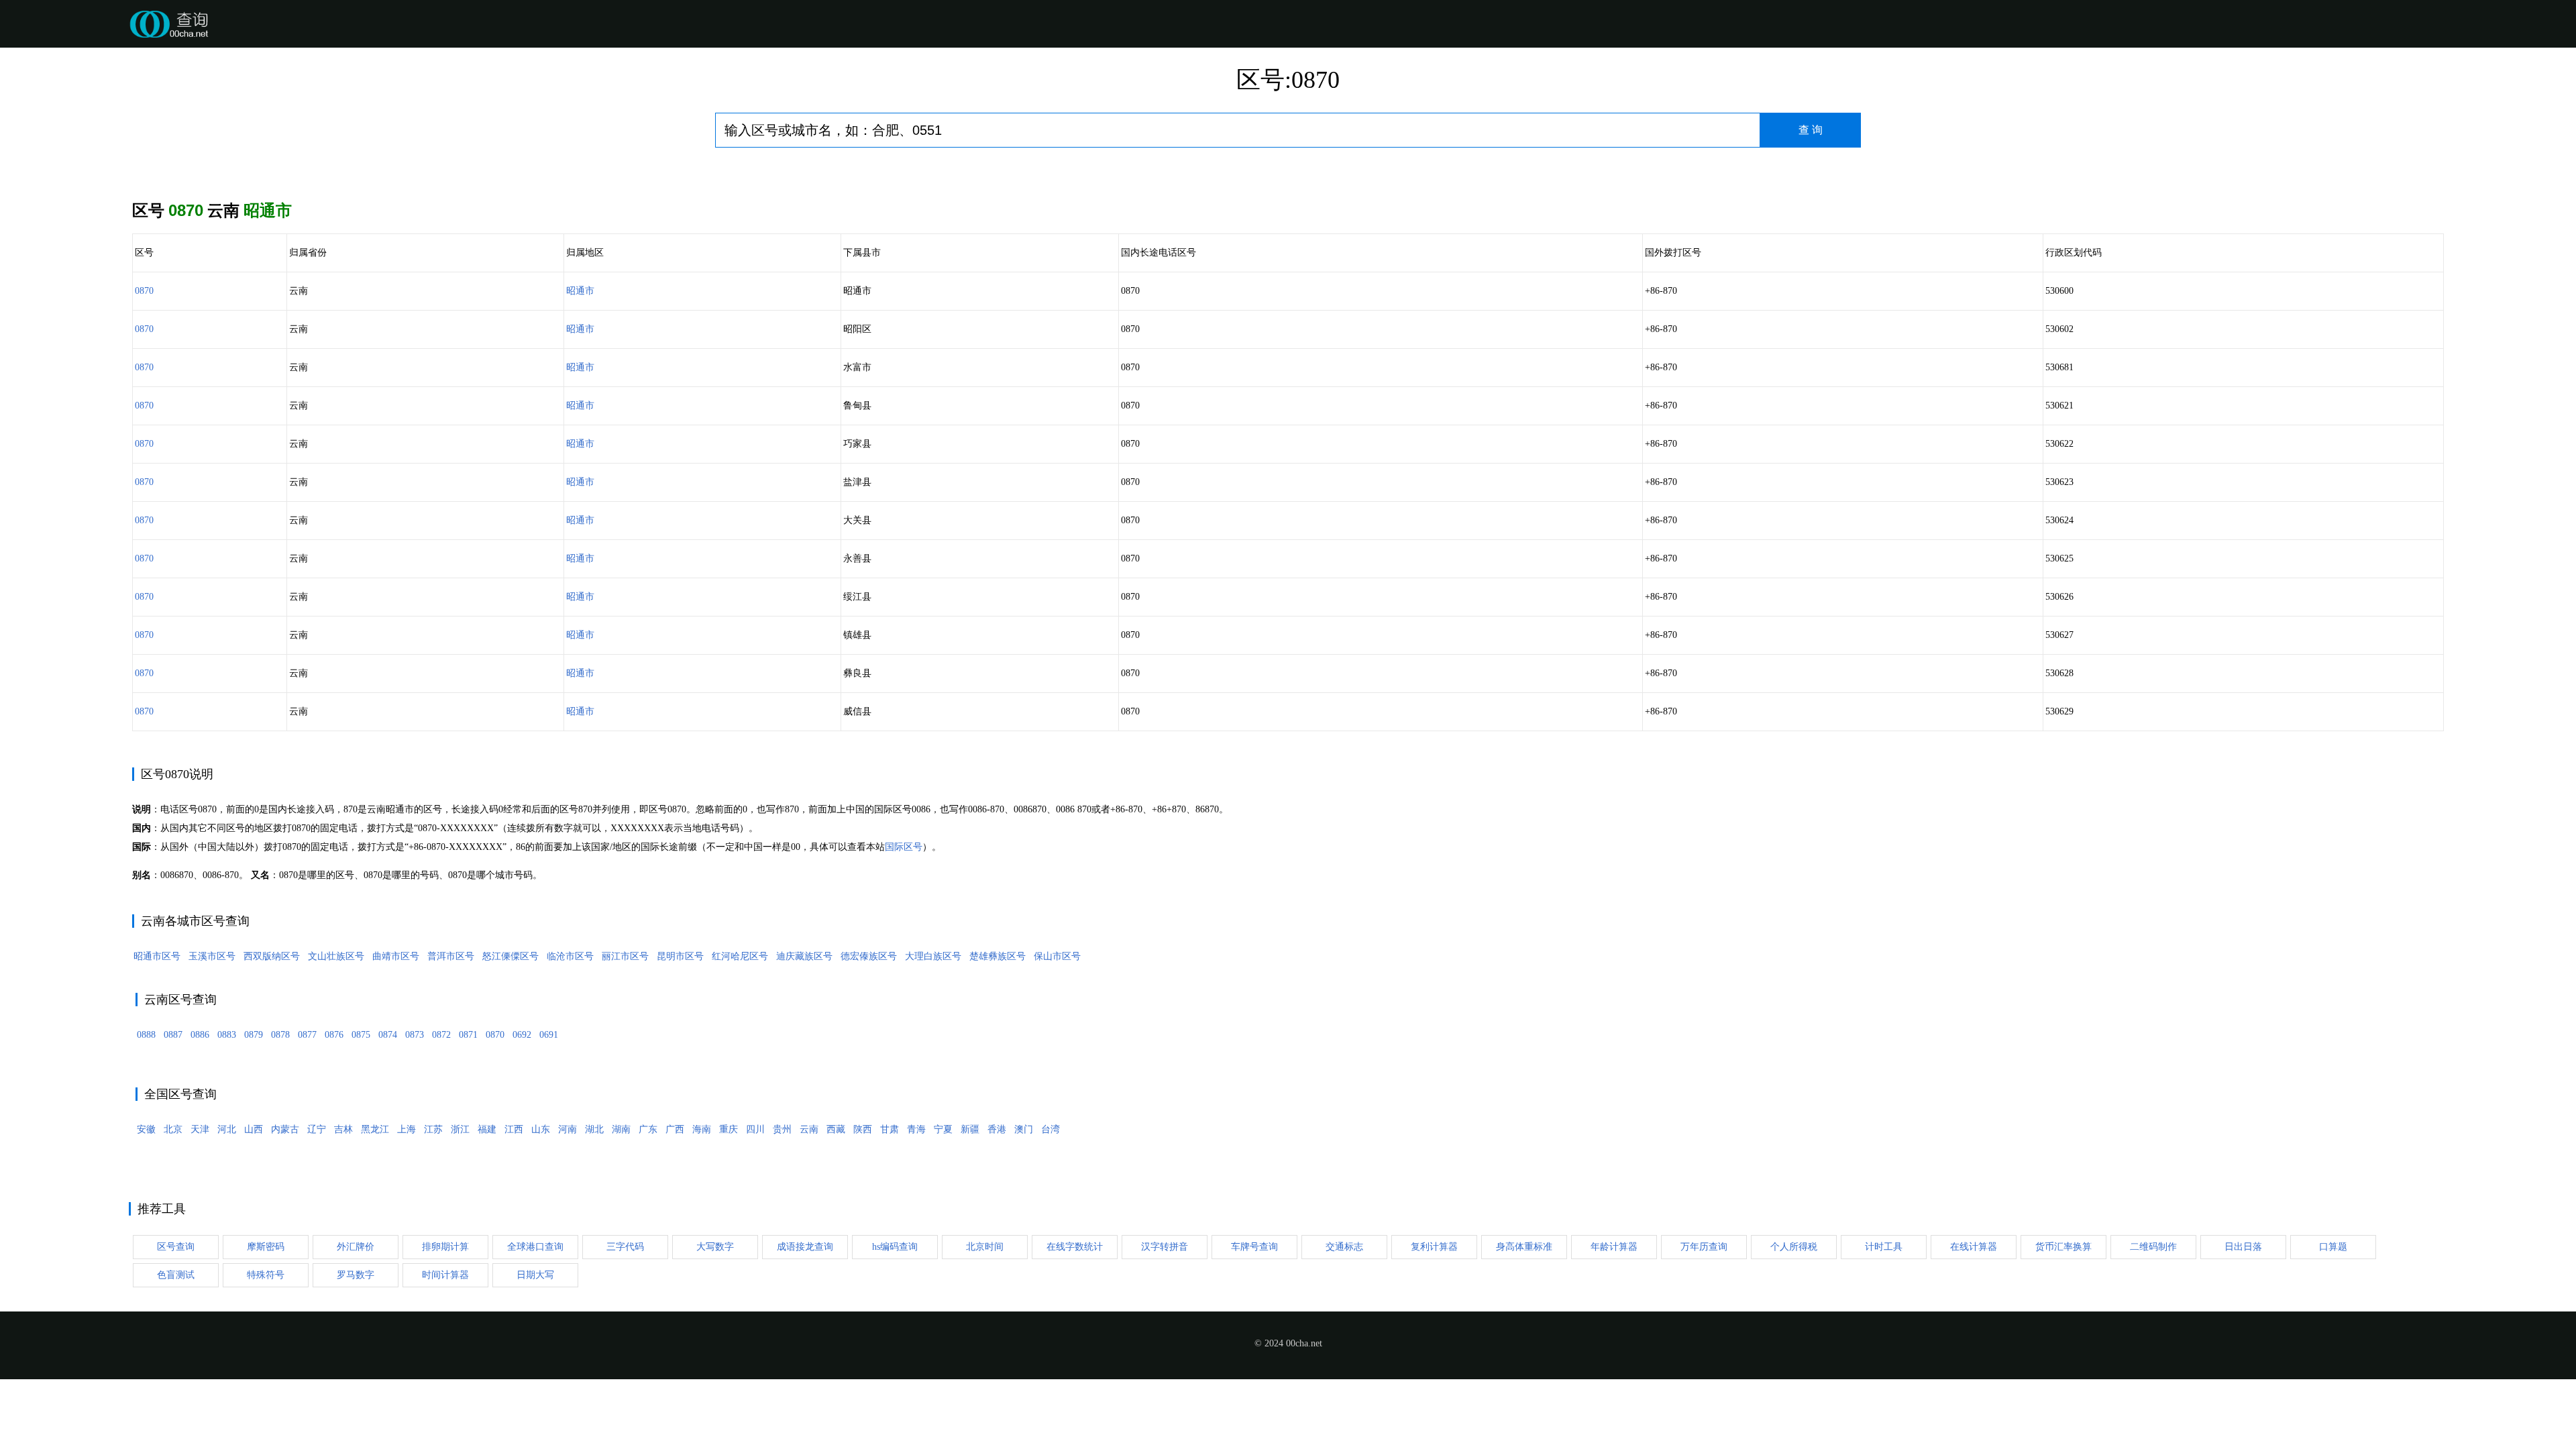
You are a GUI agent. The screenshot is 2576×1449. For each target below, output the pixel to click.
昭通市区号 (157, 956)
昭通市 (580, 291)
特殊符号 (266, 1275)
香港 (997, 1129)
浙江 (460, 1129)
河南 (568, 1129)
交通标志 (1344, 1247)
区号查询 (176, 1247)
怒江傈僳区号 (511, 956)
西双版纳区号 (272, 956)
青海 (916, 1129)
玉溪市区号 (212, 956)
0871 (468, 1035)
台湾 (1051, 1129)
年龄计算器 (1614, 1247)
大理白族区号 (933, 956)
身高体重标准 (1524, 1247)
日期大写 (535, 1275)
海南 (702, 1129)
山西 (254, 1129)
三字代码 (625, 1247)
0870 (144, 291)
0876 (334, 1035)
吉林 (343, 1129)
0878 (280, 1035)
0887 (173, 1035)
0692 (522, 1035)
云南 (809, 1129)
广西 (675, 1129)
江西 (514, 1129)
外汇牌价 (356, 1247)
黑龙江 (375, 1129)
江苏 (433, 1129)
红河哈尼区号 (740, 956)
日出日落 (2243, 1247)
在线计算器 (1974, 1247)
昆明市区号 (680, 956)
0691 (549, 1035)
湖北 (594, 1129)
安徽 (146, 1129)
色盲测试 (176, 1275)
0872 (441, 1035)
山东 (541, 1129)
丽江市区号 (625, 956)
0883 (227, 1035)
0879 (254, 1035)
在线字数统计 (1075, 1247)
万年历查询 (1704, 1247)
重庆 (729, 1129)
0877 (307, 1035)
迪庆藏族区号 (804, 956)
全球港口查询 (535, 1247)
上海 (407, 1129)
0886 (200, 1035)
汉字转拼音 (1165, 1247)
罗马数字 (356, 1275)
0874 (388, 1035)
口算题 (2333, 1247)
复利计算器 (1434, 1247)
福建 (487, 1129)
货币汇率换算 (2063, 1247)
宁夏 (943, 1129)
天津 (200, 1129)
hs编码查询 (895, 1247)
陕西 (863, 1129)
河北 (227, 1129)
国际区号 (904, 847)
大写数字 (715, 1247)
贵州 (782, 1129)
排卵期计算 (445, 1247)
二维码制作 (2153, 1247)
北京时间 (985, 1247)
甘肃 (890, 1129)
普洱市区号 (451, 956)
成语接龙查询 (805, 1247)
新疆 (970, 1129)
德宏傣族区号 (869, 956)
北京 (173, 1129)
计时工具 (1884, 1247)
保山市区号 (1057, 956)
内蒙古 (285, 1129)
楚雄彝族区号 (998, 956)
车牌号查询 (1254, 1247)
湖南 (621, 1129)
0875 (361, 1035)
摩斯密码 (266, 1247)
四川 (755, 1129)
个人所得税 (1794, 1247)
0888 (146, 1035)
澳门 (1024, 1129)
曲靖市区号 (396, 956)
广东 (648, 1129)
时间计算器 (445, 1275)
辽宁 (317, 1129)
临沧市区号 (570, 956)
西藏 (836, 1129)
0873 (415, 1035)
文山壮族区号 (336, 956)
